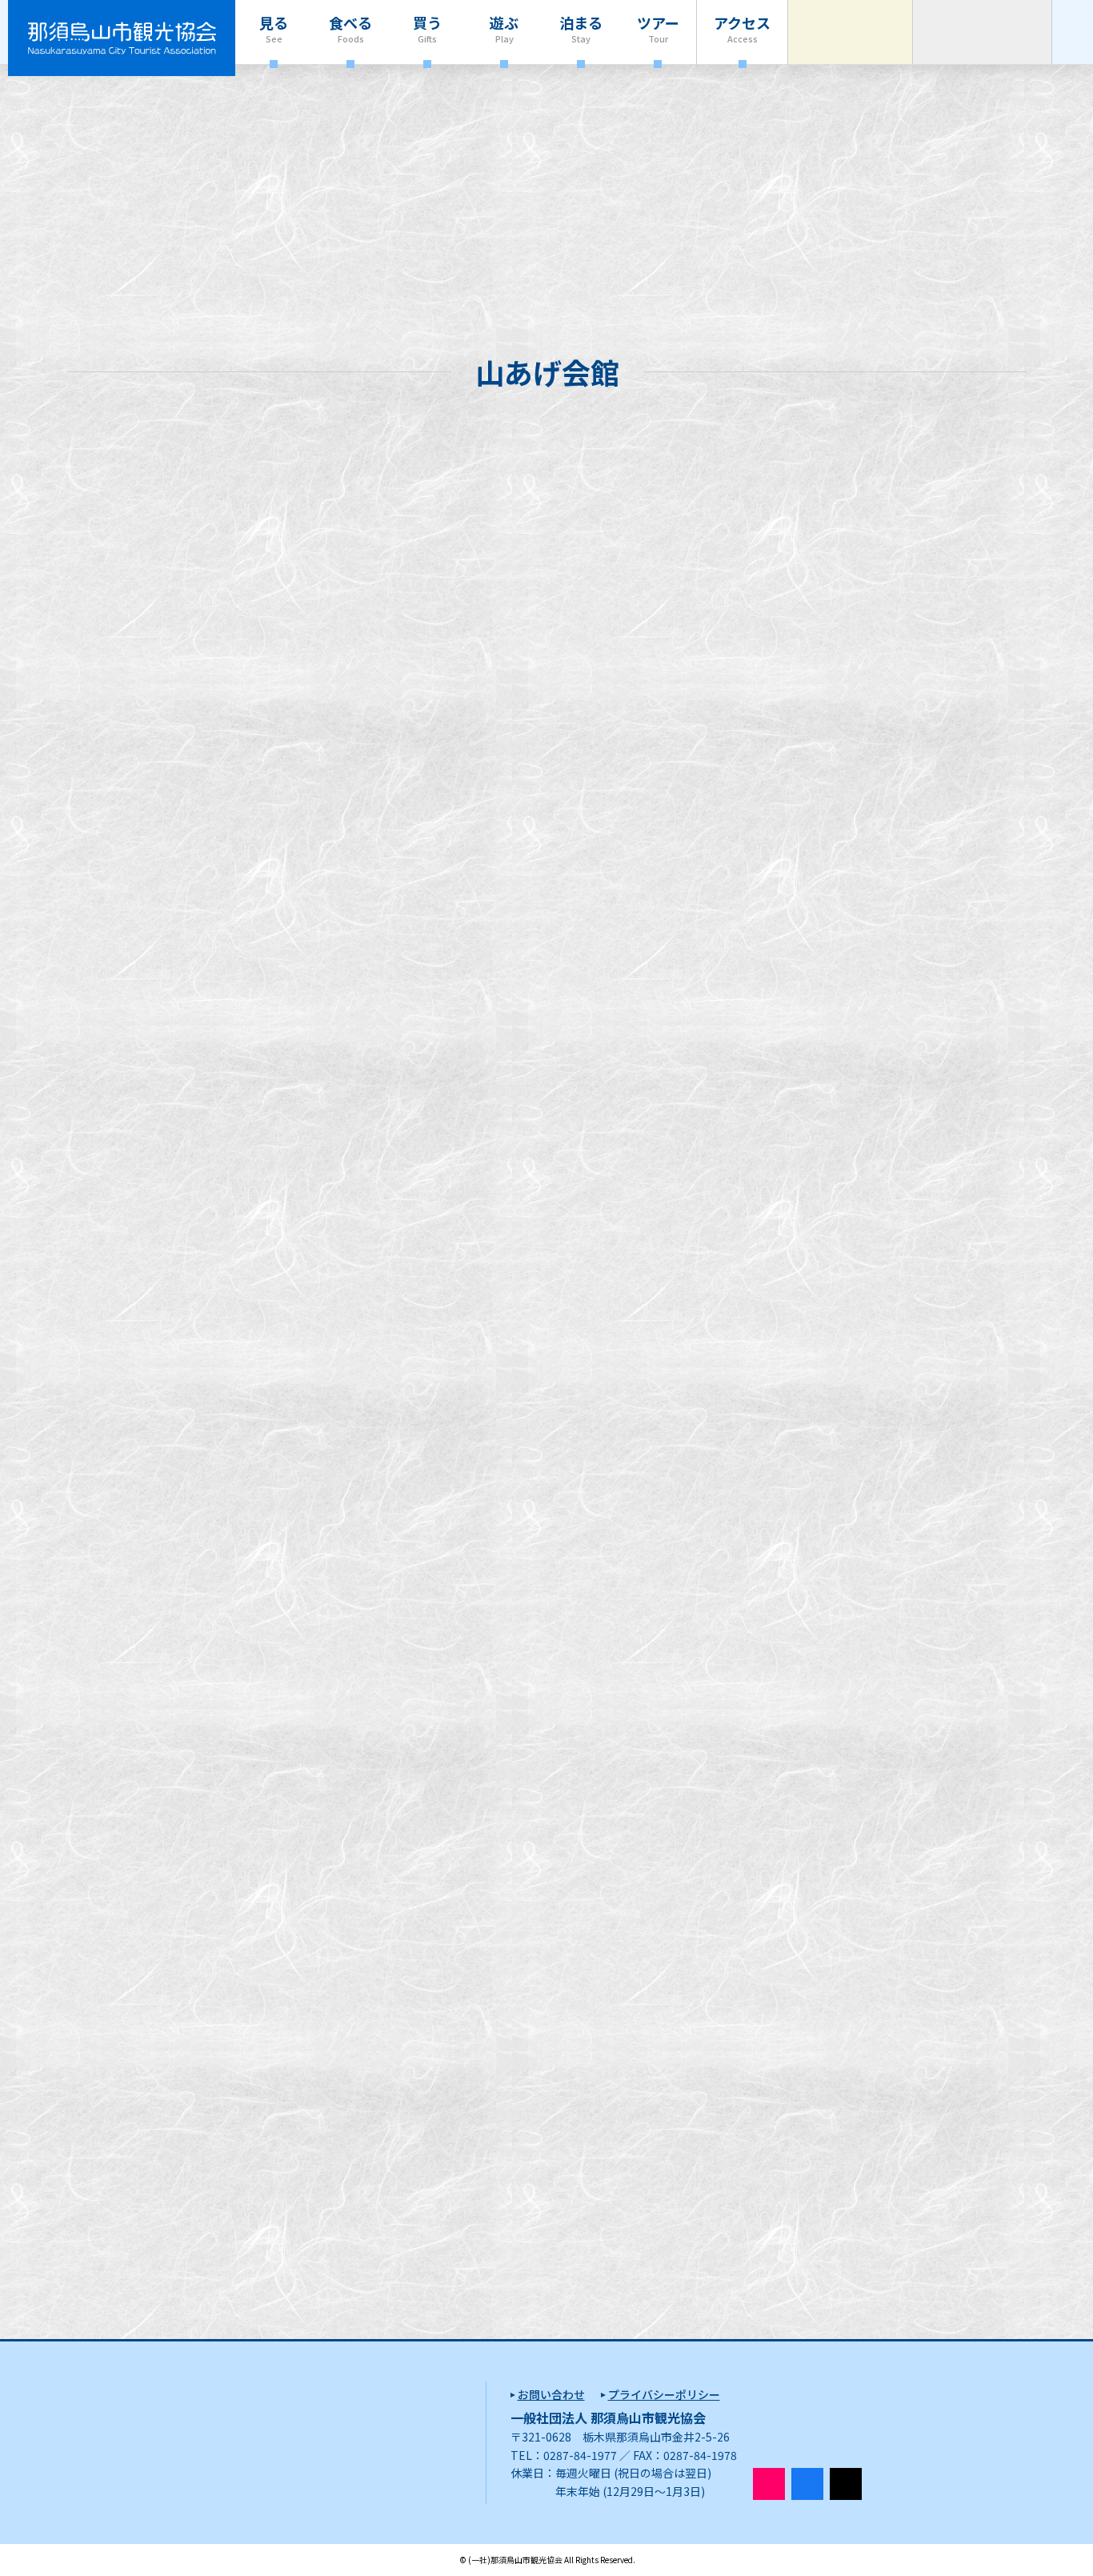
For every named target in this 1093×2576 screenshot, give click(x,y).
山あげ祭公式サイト (354, 1318)
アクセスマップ (144, 2061)
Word (368, 1543)
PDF (326, 1543)
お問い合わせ (551, 2394)
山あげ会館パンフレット (170, 1318)
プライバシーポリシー (664, 2394)
